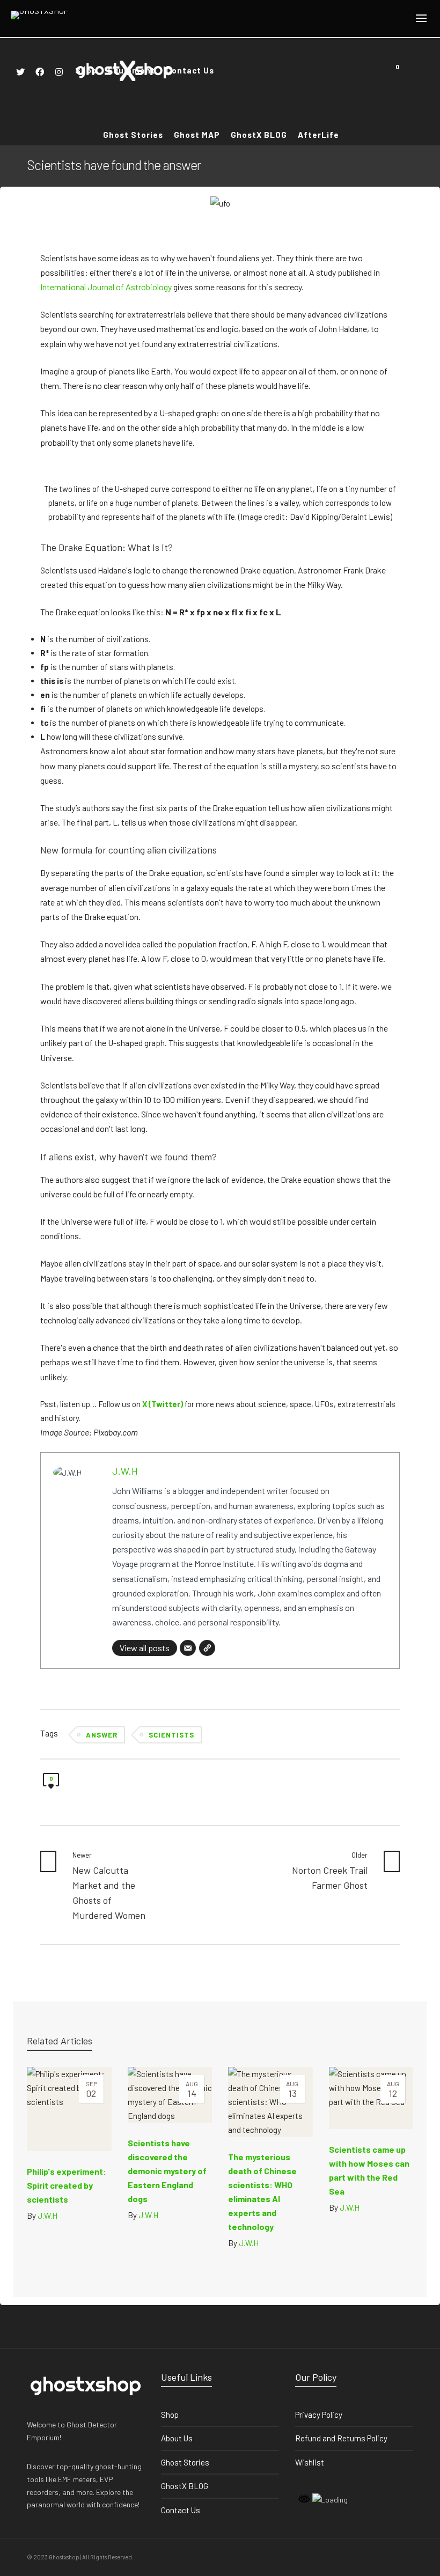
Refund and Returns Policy (341, 2438)
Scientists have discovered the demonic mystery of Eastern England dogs (167, 2171)
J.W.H (125, 1471)
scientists (171, 1735)
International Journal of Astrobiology (106, 287)
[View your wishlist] (412, 70)
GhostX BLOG (185, 2486)
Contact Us (181, 2510)
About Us (177, 2438)
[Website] (207, 1648)
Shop (170, 2415)
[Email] (188, 1648)
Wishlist (310, 2462)
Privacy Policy (319, 2415)
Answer (102, 1735)
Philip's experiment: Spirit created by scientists (67, 2185)
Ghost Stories (185, 2462)
